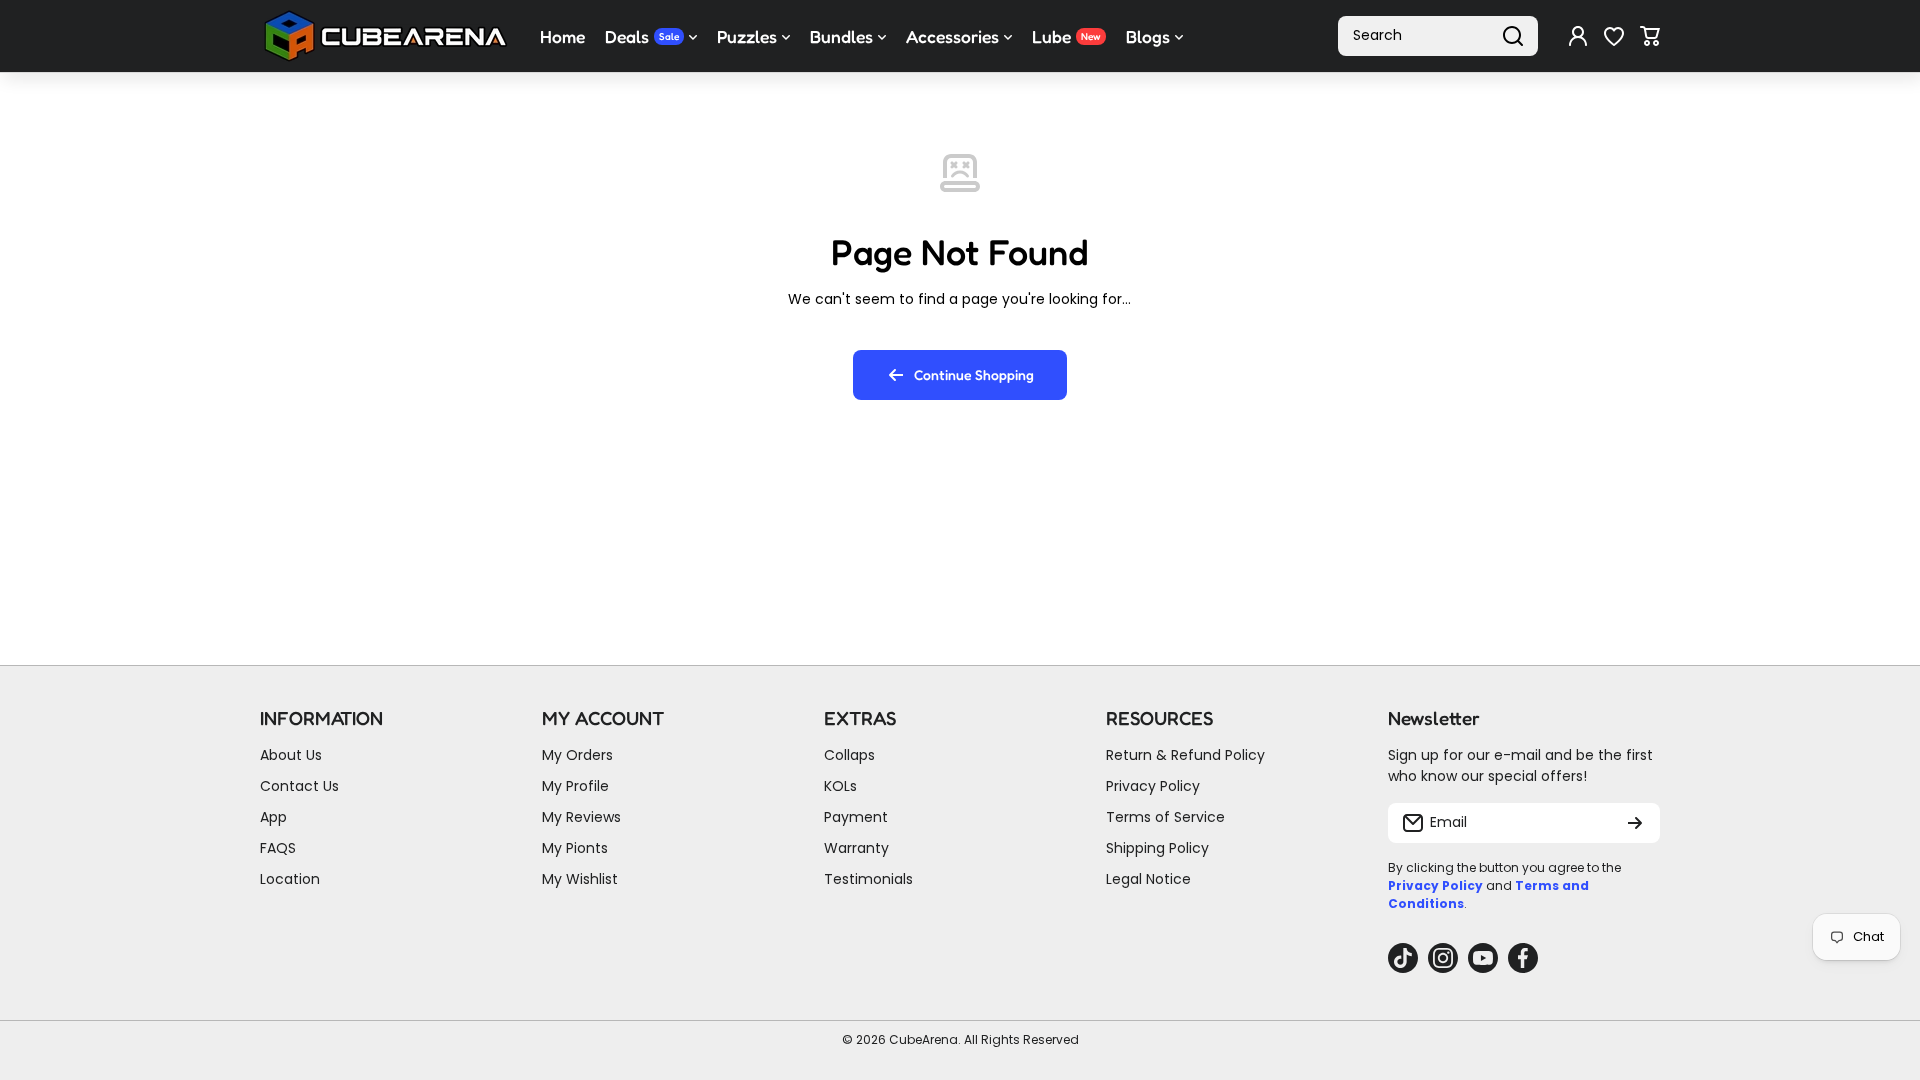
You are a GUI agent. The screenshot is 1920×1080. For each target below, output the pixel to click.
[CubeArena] (385, 36)
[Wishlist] (1614, 36)
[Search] (1513, 36)
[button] (1650, 36)
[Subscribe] (1635, 823)
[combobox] (1438, 36)
